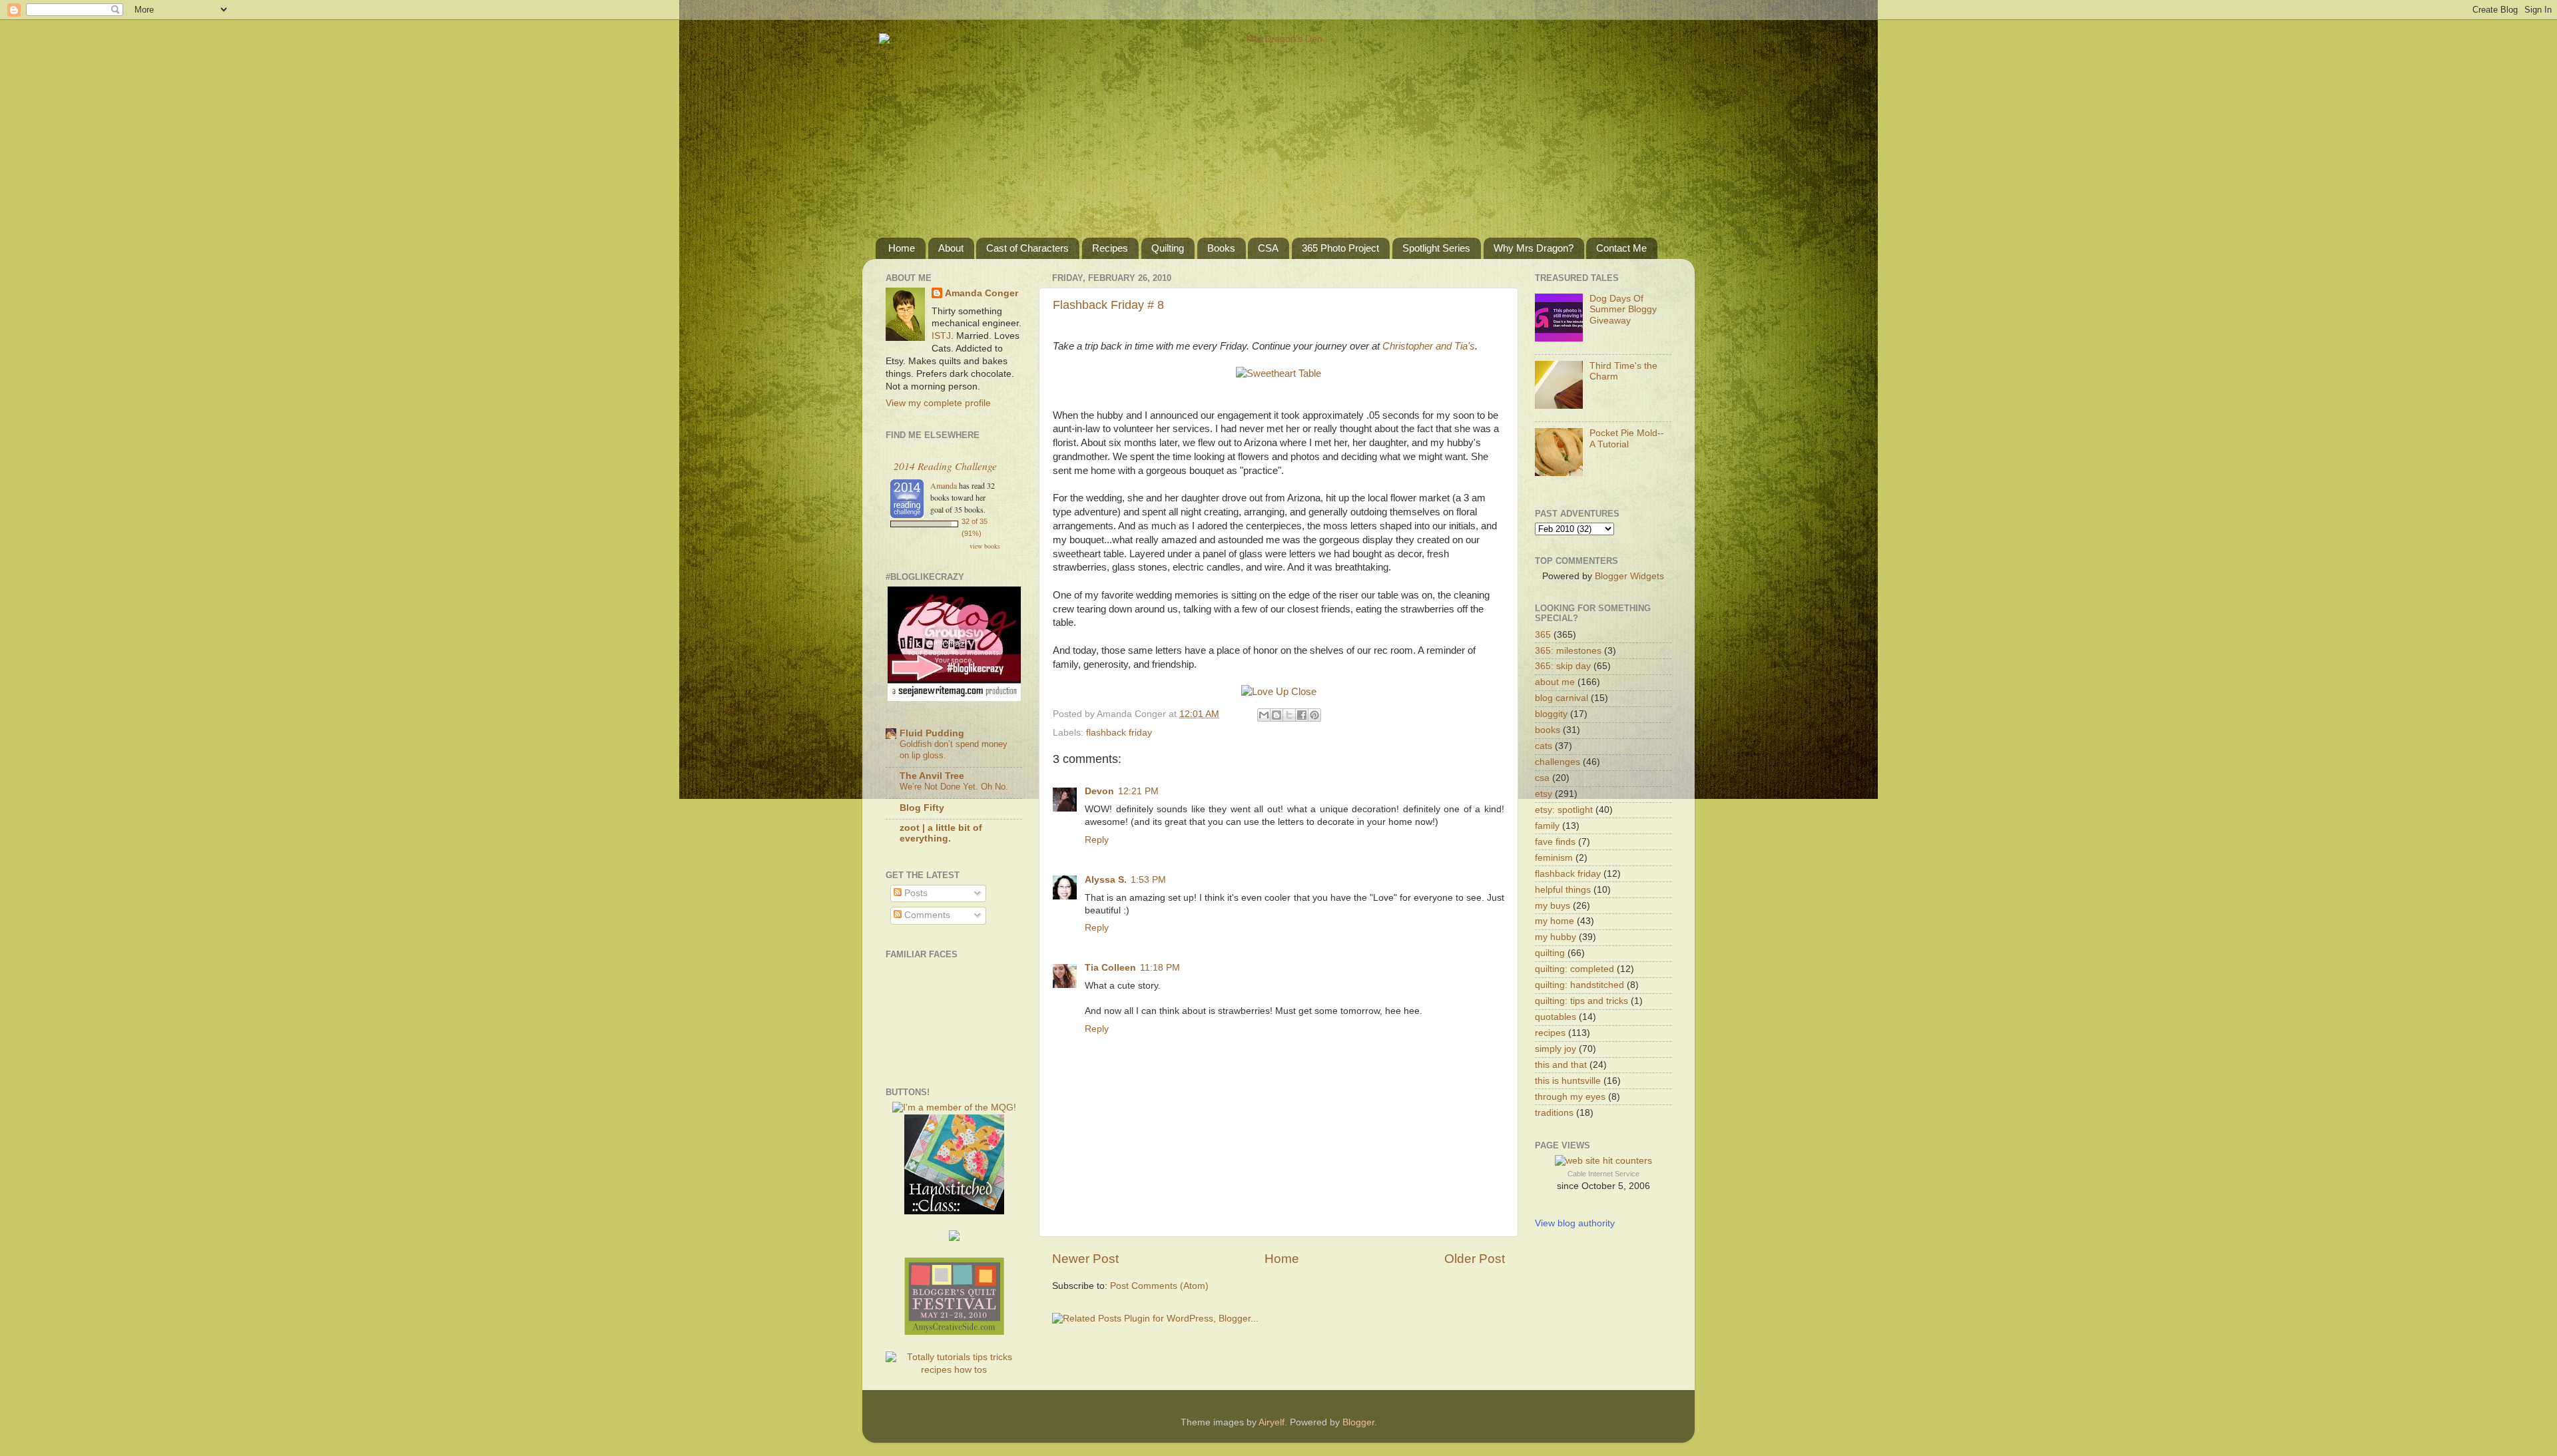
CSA (1268, 248)
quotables (1556, 1017)
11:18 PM (1160, 968)
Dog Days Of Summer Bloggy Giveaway (1623, 309)
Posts (915, 893)
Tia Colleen (1110, 968)
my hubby (1556, 937)
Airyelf (1272, 1422)
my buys (1553, 906)
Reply (1097, 840)
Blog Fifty (922, 808)
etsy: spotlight (1564, 810)
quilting (1550, 953)
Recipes (1110, 248)
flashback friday (1119, 733)
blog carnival (1562, 698)
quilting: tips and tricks (1581, 1001)
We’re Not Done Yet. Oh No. (954, 787)
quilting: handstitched (1579, 985)
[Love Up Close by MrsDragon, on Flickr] (1279, 692)
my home (1555, 921)
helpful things (1563, 890)
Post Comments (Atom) (1159, 1286)
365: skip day (1563, 666)
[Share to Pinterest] (1314, 715)
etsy (1544, 794)
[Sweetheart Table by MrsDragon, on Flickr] (1278, 373)
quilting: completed (1574, 969)
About (951, 248)
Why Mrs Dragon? (1534, 248)
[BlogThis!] (1277, 715)
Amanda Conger (982, 293)
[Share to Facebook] (1302, 715)
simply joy (1556, 1049)
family (1547, 826)
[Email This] (1264, 715)
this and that (1561, 1065)
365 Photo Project (1340, 248)
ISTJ (941, 336)
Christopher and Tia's (1429, 346)
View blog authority (1575, 1223)
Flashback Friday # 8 (1108, 305)
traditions (1554, 1113)
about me (1555, 682)
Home (902, 248)
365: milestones (1568, 651)
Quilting (1168, 248)
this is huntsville (1568, 1081)
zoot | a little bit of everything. (941, 833)
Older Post (1475, 1259)
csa (1542, 778)
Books (1221, 248)
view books (985, 546)
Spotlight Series (1436, 248)
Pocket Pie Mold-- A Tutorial (1627, 438)
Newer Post (1085, 1259)
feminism (1554, 858)
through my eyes (1570, 1097)
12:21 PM (1138, 791)
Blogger (1358, 1422)
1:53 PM (1148, 880)
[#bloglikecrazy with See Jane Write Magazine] (954, 698)
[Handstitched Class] (954, 1211)
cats (1544, 746)
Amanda (944, 485)
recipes (1550, 1033)
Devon (1099, 791)
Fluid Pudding (932, 733)
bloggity (1551, 714)
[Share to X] (1289, 715)
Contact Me (1621, 248)
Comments (926, 915)
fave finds (1555, 842)
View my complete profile (938, 403)
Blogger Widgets (1629, 576)
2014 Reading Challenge (945, 466)
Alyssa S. (1106, 880)
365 (1543, 635)
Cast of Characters (1027, 248)
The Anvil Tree (932, 776)
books (1548, 730)
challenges (1558, 762)
